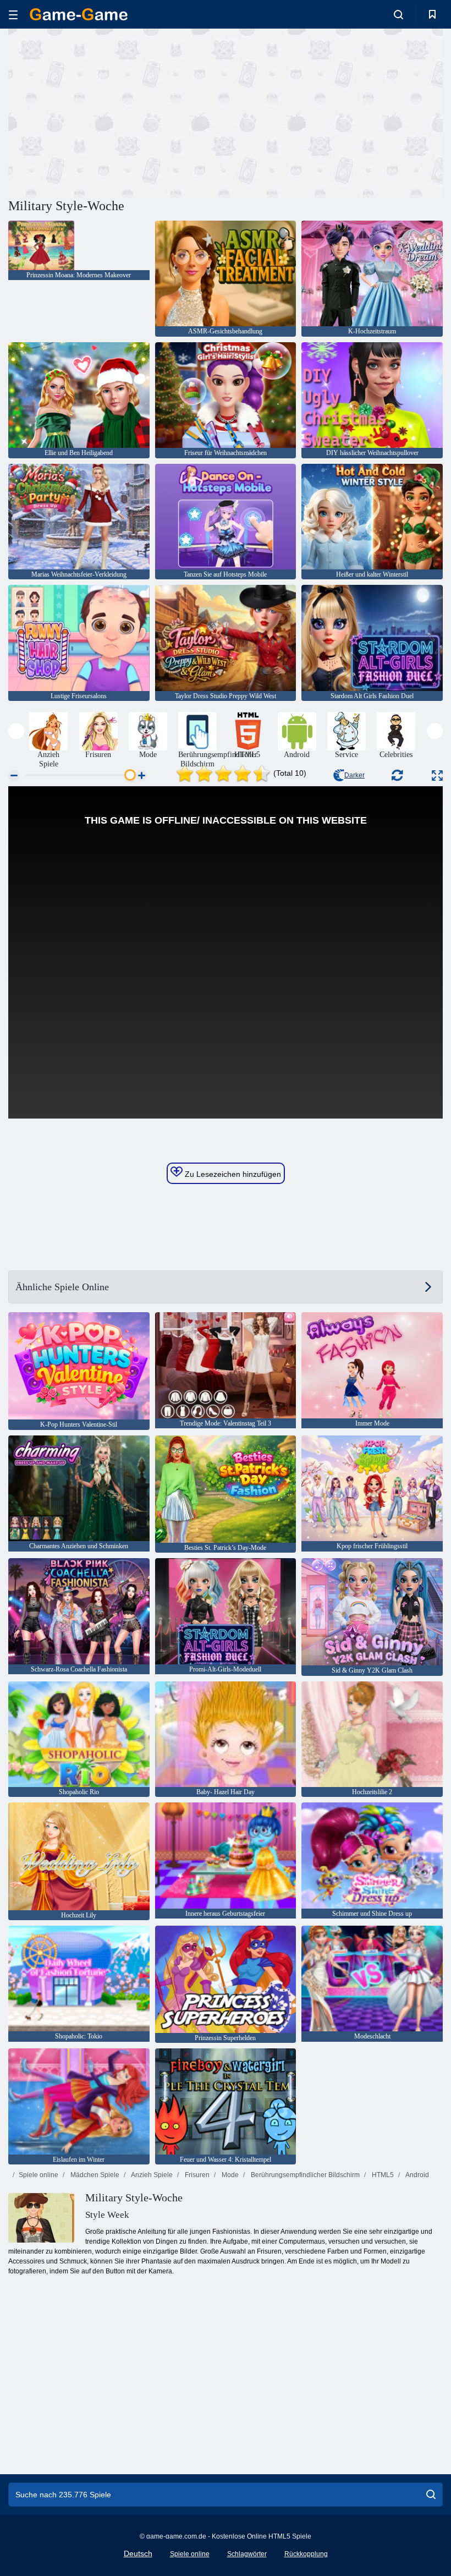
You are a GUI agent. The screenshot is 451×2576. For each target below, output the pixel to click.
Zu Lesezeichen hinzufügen (232, 1174)
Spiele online (38, 2175)
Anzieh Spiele (151, 2175)
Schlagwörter (247, 2554)
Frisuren (196, 2175)
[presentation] (16, 731)
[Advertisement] (117, 112)
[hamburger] (13, 15)
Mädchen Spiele (94, 2175)
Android (417, 2175)
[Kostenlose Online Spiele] (79, 14)
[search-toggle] (398, 14)
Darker (354, 775)
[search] (431, 2495)
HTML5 (382, 2175)
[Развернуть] (437, 775)
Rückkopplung (306, 2554)
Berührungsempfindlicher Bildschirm (304, 2175)
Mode (229, 2175)
